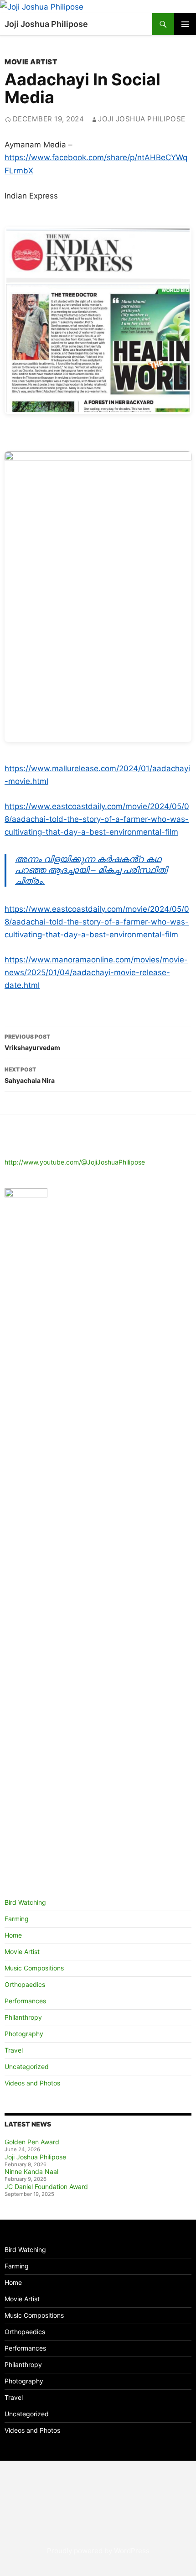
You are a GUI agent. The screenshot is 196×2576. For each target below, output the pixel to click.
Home (13, 1935)
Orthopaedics (25, 1984)
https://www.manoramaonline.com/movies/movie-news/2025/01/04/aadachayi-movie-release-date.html (96, 972)
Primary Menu (185, 24)
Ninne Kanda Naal (31, 2171)
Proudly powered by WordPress (98, 2551)
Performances (25, 2001)
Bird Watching (25, 1902)
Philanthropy (23, 2017)
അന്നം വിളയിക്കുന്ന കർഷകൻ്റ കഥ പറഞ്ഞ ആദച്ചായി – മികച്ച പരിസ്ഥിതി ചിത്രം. (91, 870)
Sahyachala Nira (30, 1075)
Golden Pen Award (32, 2142)
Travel (14, 2050)
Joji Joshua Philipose (46, 24)
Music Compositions (34, 1968)
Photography (24, 2034)
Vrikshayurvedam (32, 1042)
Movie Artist (31, 62)
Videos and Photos (32, 2083)
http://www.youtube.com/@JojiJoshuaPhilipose (75, 1162)
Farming (17, 1919)
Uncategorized (27, 2067)
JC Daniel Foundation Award (46, 2187)
